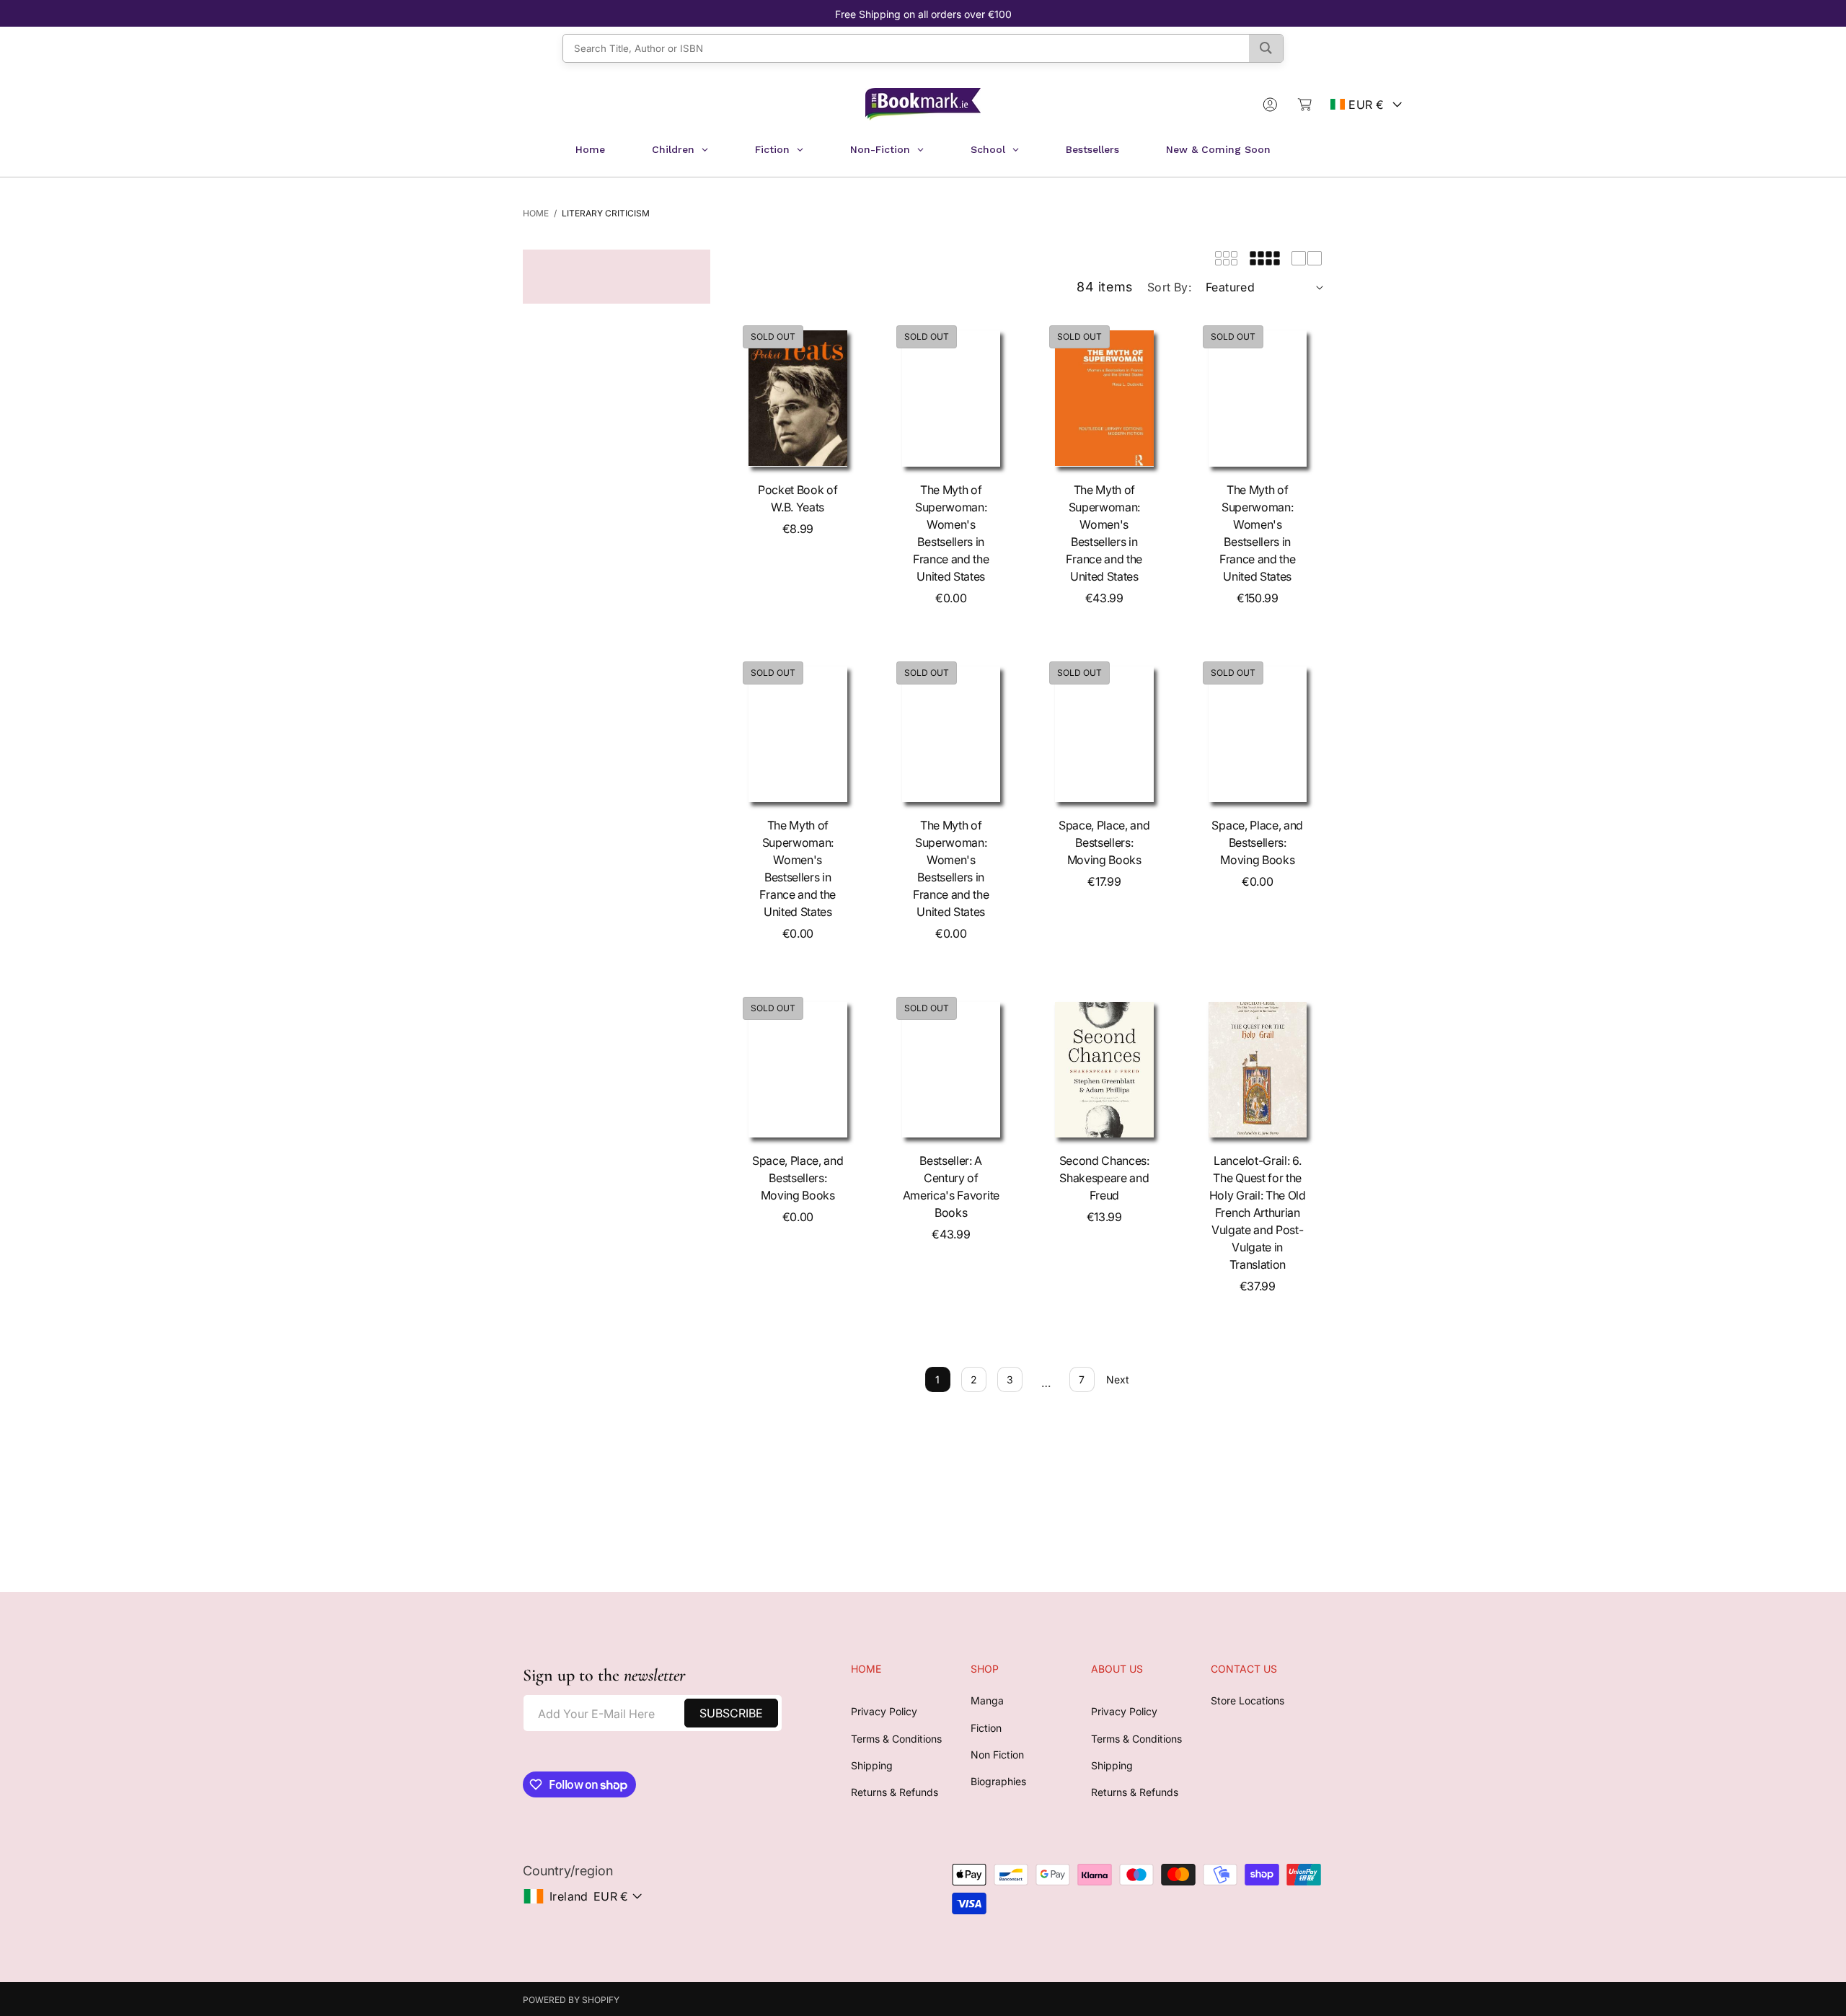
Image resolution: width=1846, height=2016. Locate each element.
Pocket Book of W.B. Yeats (798, 498)
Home (536, 213)
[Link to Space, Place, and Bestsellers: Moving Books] (1104, 734)
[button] (1304, 105)
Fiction (986, 1728)
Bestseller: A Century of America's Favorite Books (951, 1187)
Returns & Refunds (895, 1792)
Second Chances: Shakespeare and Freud (1104, 1178)
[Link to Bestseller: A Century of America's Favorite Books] (951, 1070)
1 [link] (937, 1379)
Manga (987, 1700)
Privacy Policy (884, 1711)
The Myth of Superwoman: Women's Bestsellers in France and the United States (951, 533)
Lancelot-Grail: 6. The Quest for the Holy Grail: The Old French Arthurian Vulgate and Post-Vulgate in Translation (1258, 1212)
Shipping (872, 1765)
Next (1118, 1379)
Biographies (998, 1781)
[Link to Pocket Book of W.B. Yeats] (798, 398)
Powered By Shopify (571, 2000)
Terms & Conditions (896, 1739)
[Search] (1266, 48)
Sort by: (1169, 287)
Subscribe (731, 1713)
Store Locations (1247, 1700)
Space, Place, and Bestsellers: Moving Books (1104, 842)
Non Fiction (997, 1755)
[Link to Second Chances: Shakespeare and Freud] (1104, 1070)
